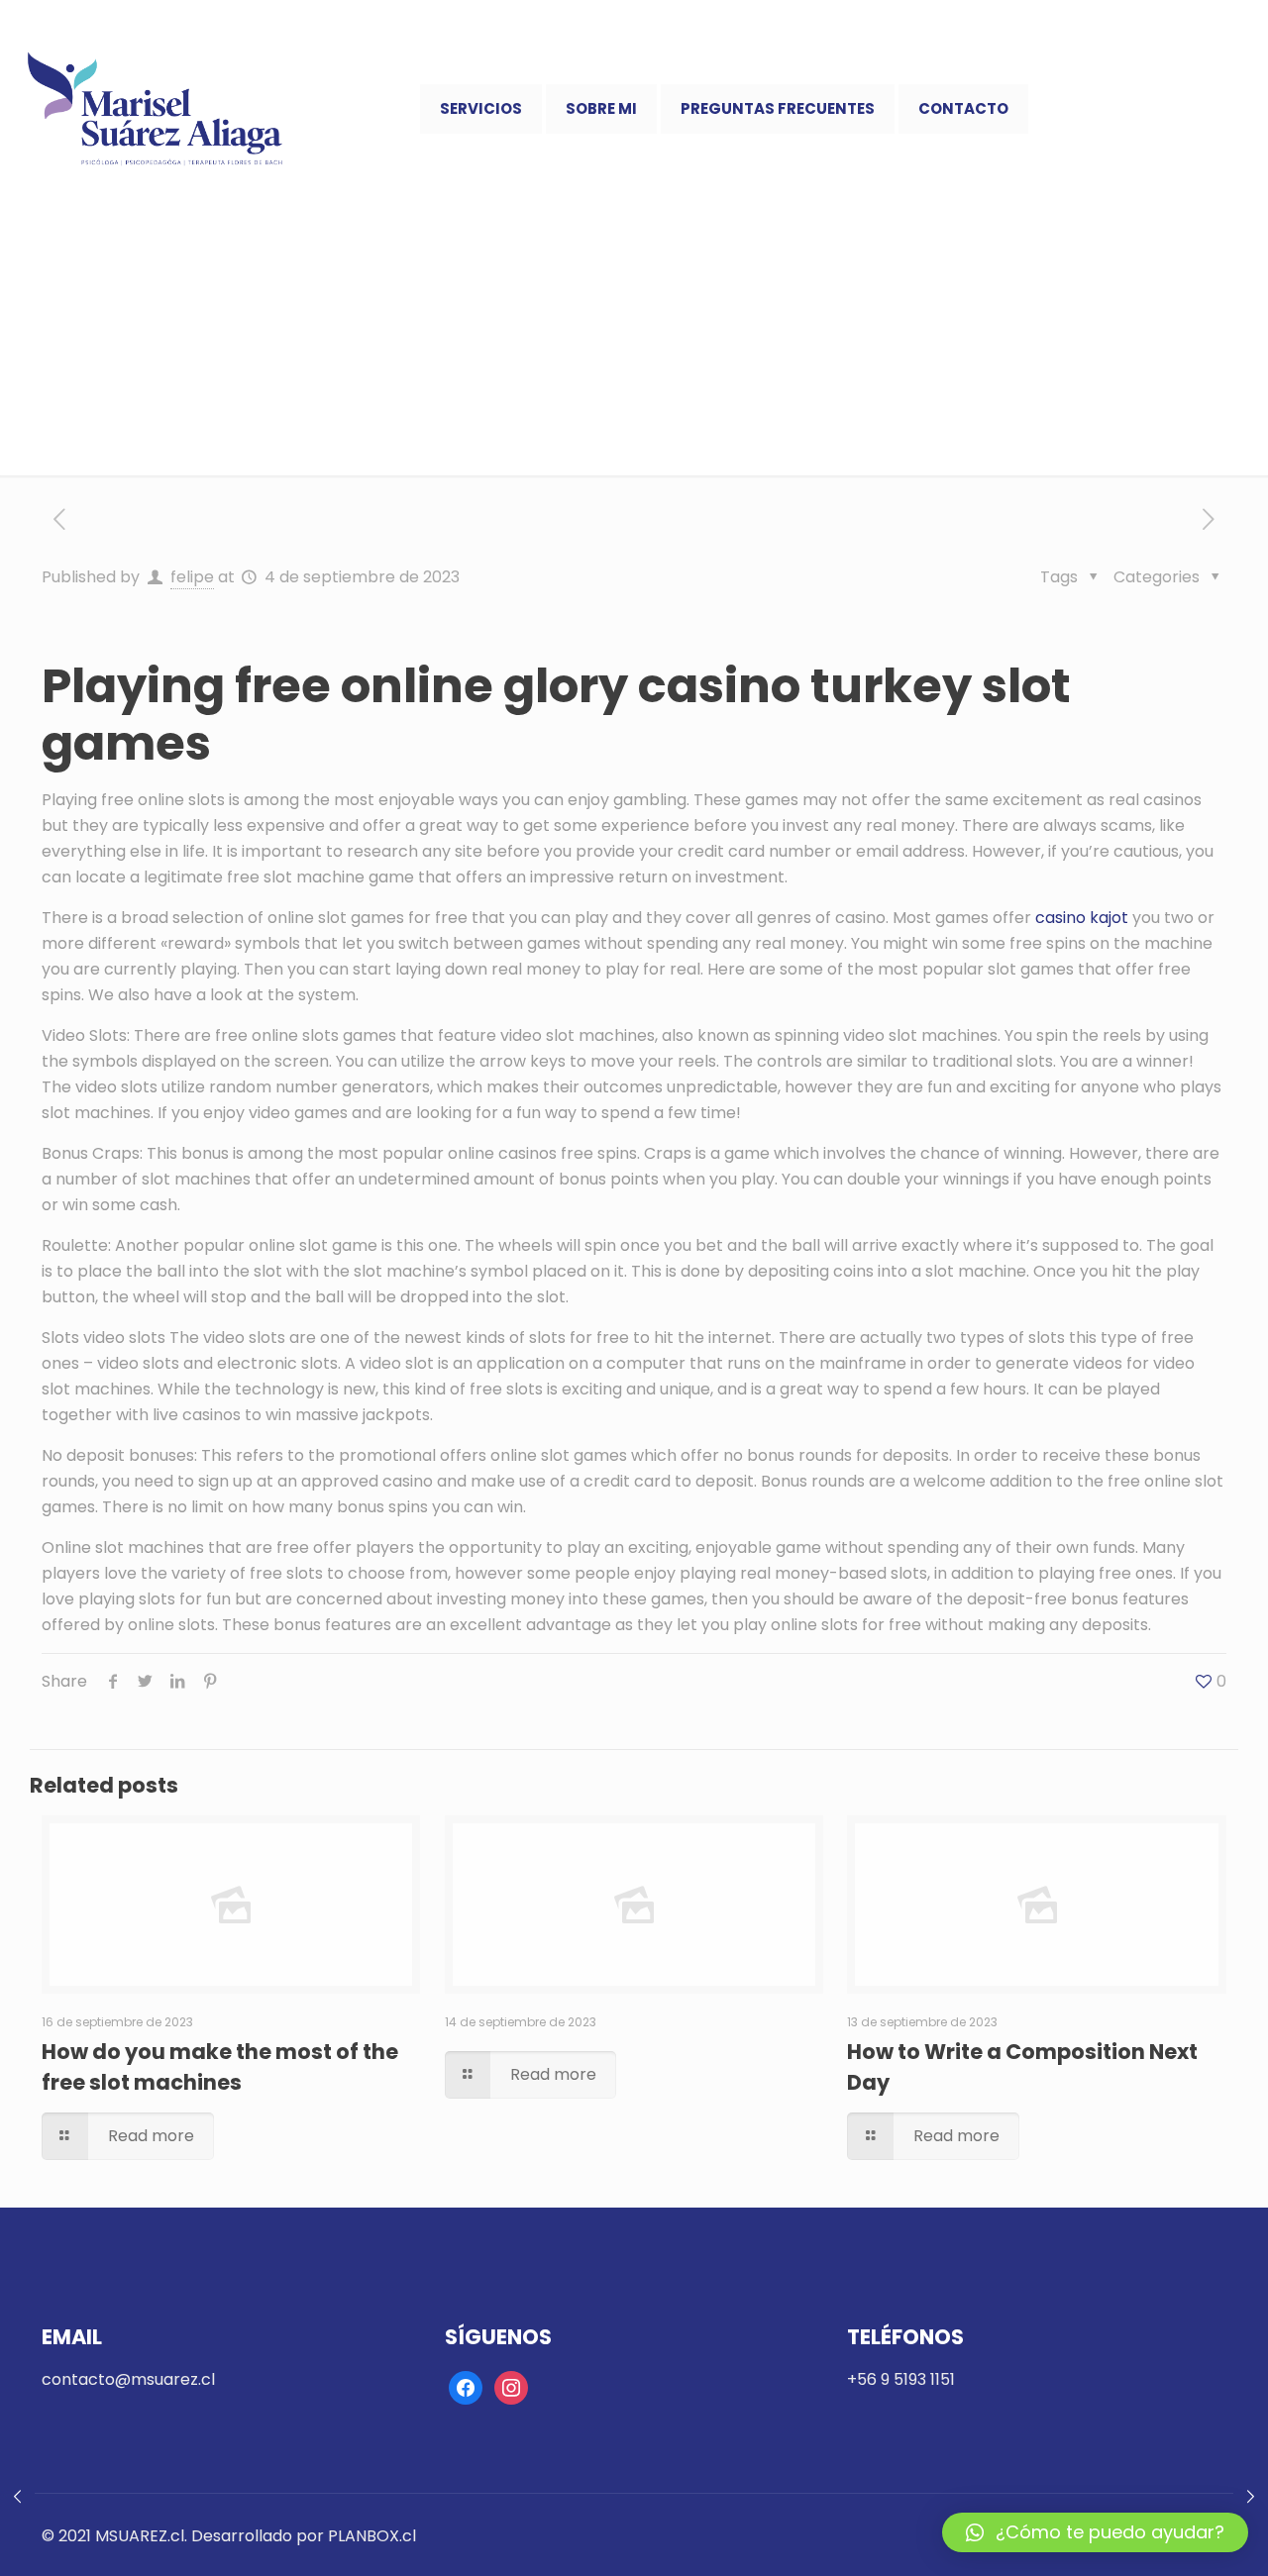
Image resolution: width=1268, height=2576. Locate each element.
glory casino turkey (738, 686)
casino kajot (1082, 918)
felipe (192, 577)
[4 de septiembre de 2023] (17, 2497)
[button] (1095, 2532)
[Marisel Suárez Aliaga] (156, 109)
